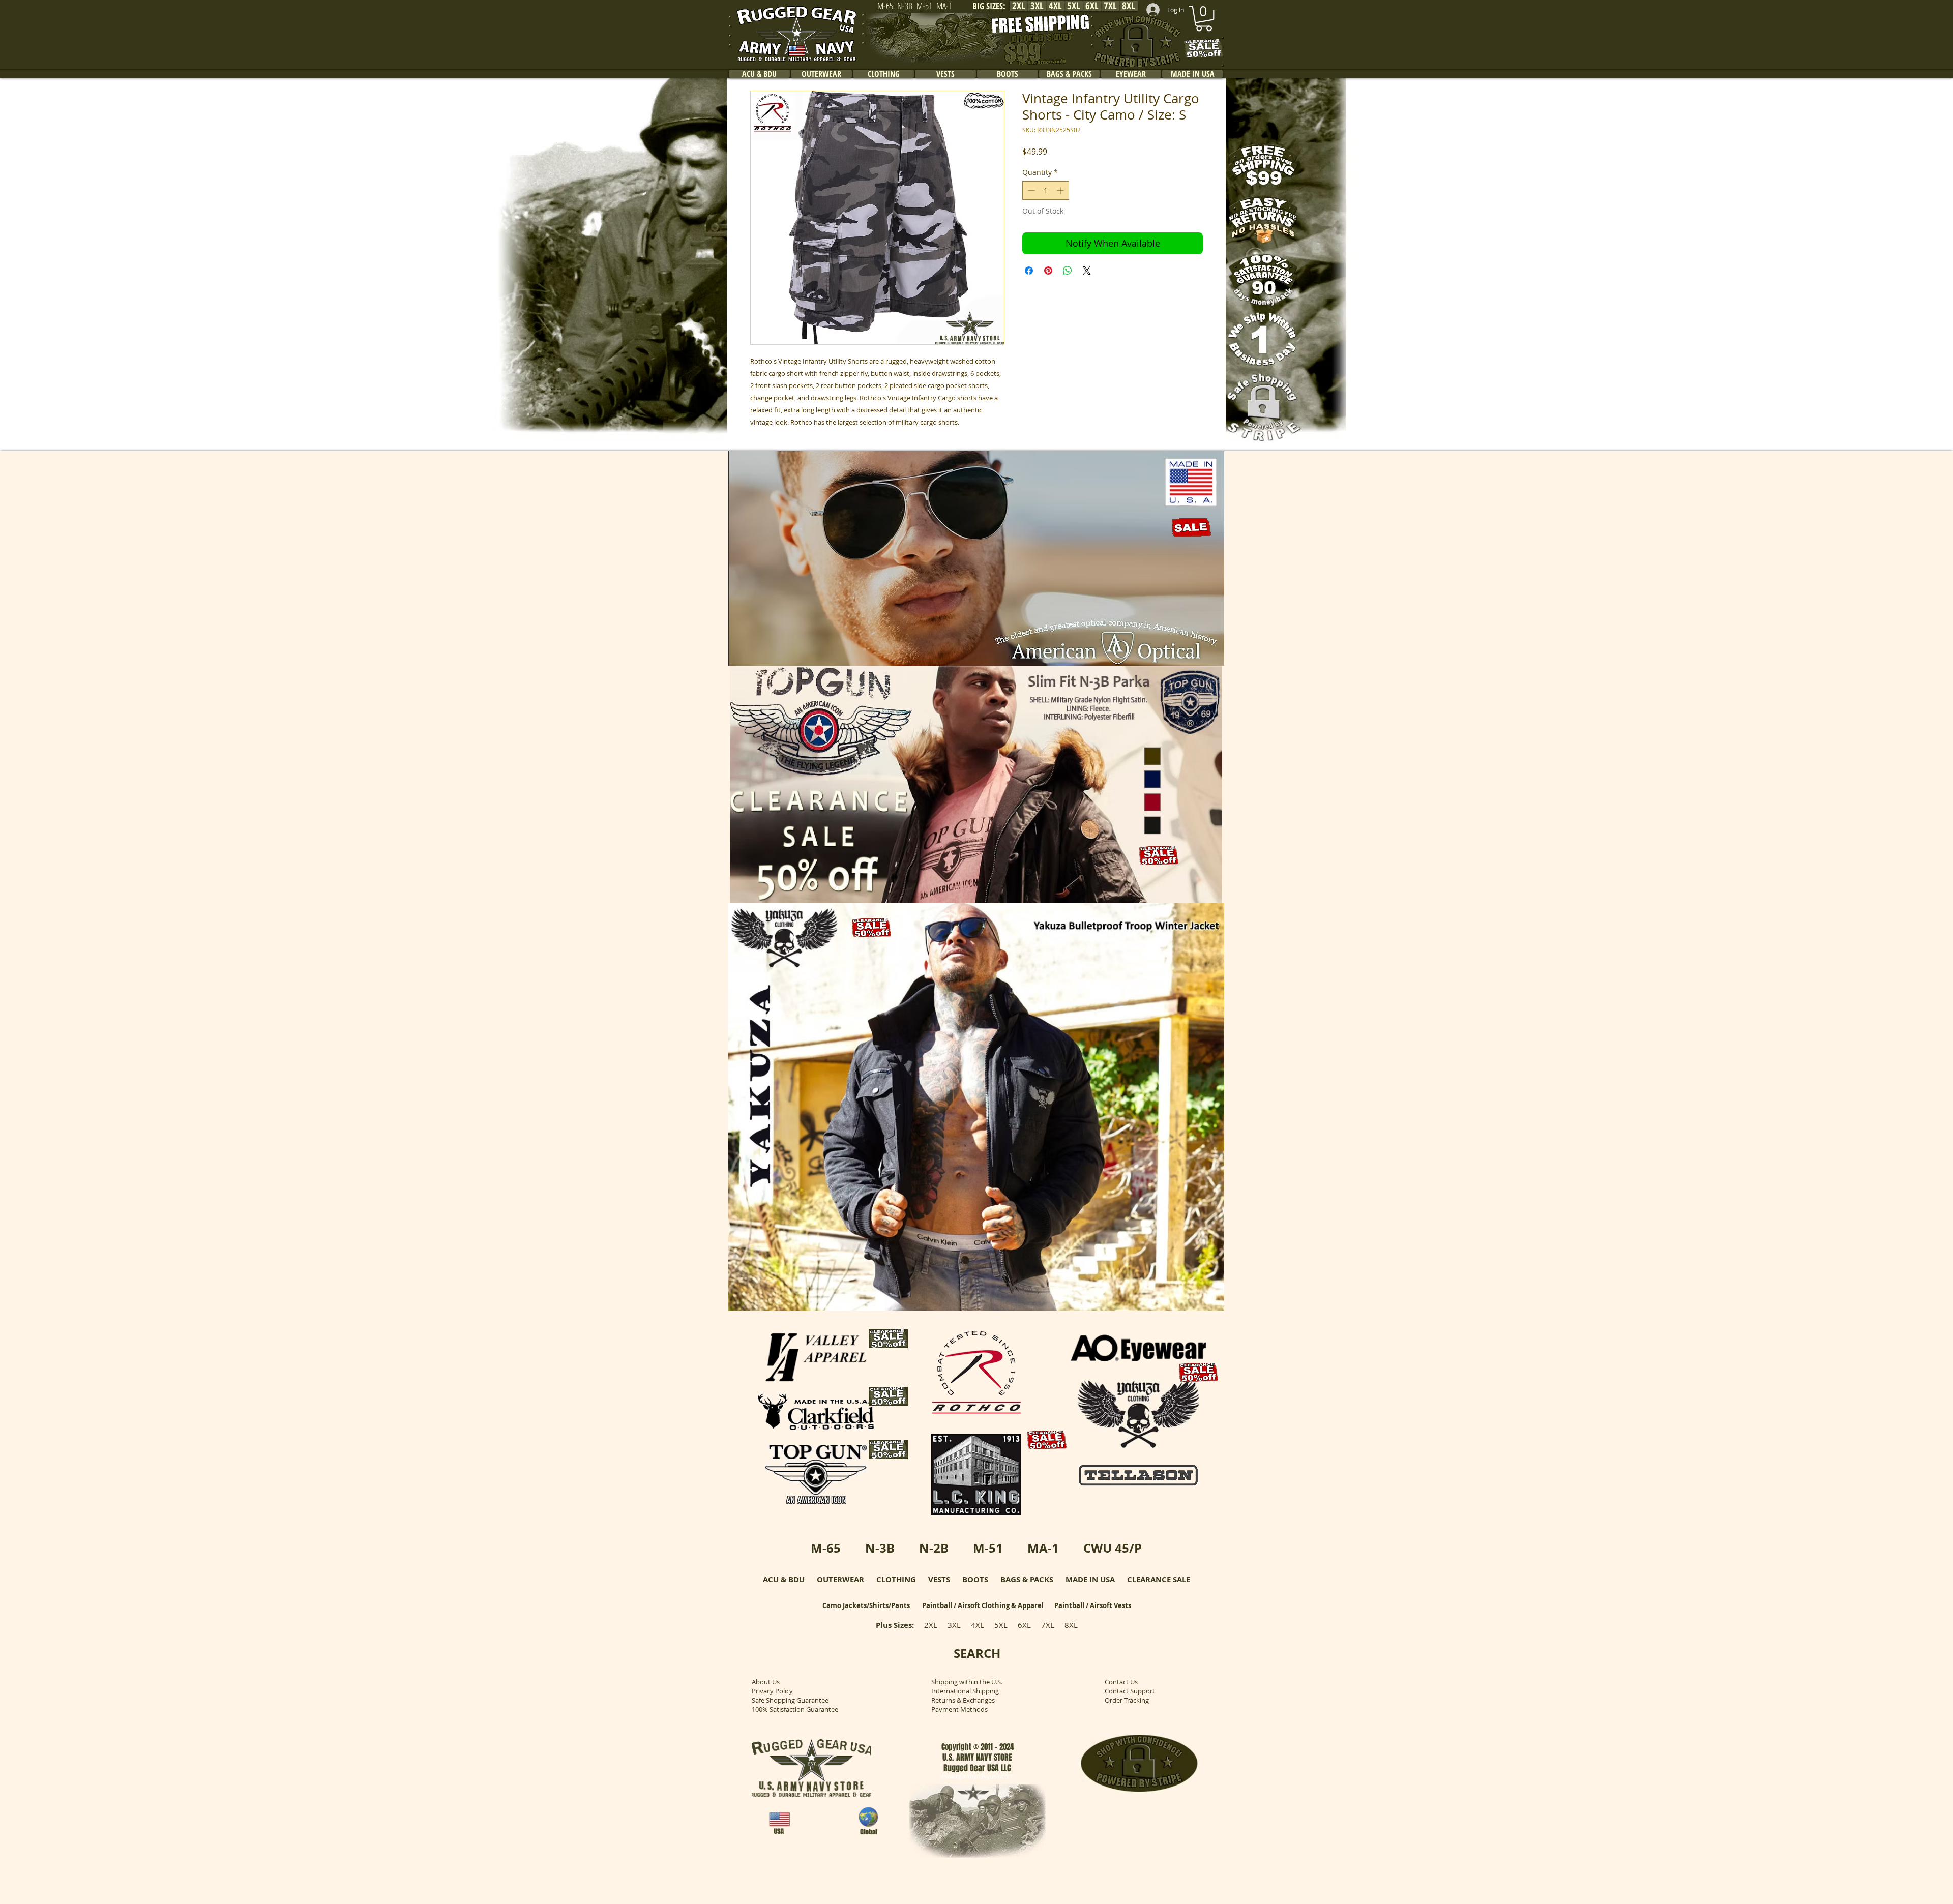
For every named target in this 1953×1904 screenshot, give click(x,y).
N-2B (934, 1548)
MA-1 (1043, 1548)
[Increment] (1061, 190)
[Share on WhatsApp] (1068, 271)
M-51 (988, 1548)
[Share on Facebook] (1029, 271)
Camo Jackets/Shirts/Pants (866, 1605)
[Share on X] (1087, 271)
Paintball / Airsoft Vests (1093, 1605)
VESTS (939, 1579)
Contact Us (1121, 1682)
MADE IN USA (1090, 1579)
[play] (1203, 657)
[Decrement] (1030, 190)
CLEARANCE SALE (1159, 1579)
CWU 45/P (1113, 1548)
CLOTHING (896, 1579)
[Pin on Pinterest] (1048, 271)
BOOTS (975, 1579)
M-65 (826, 1548)
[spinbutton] (1046, 190)
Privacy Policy (772, 1691)
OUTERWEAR (840, 1579)
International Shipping (965, 1691)
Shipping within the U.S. (967, 1682)
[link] (1204, 18)
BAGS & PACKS (1027, 1579)
